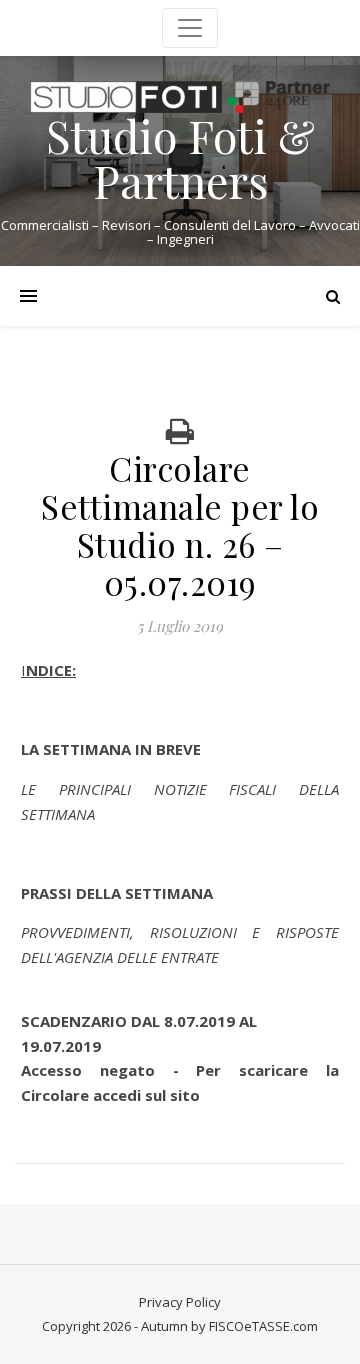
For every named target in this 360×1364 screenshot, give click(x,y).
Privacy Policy (180, 1302)
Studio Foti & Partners (180, 158)
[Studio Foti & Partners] (180, 97)
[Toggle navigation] (190, 28)
